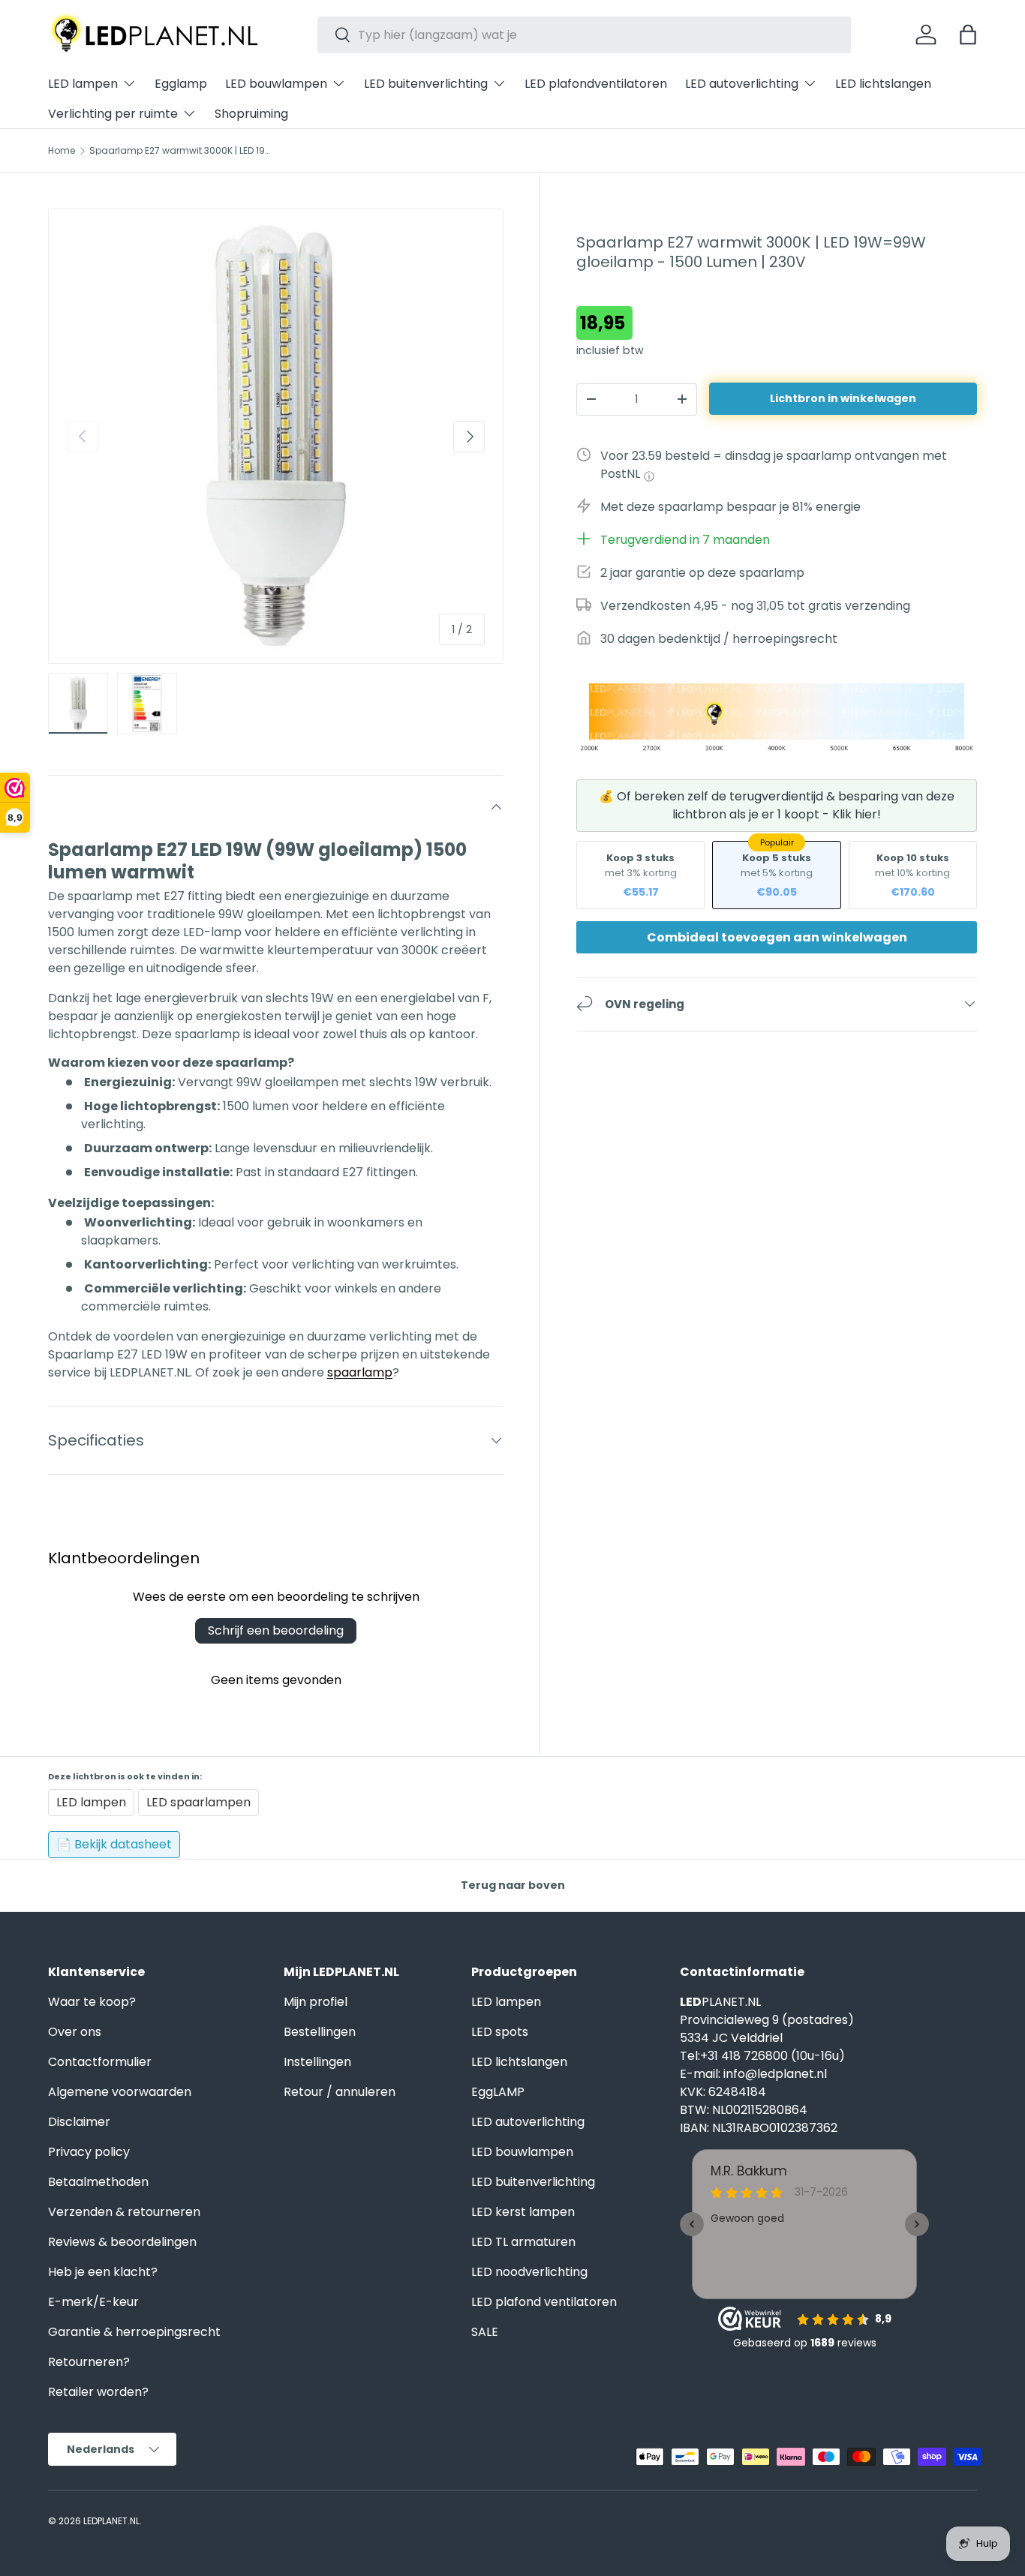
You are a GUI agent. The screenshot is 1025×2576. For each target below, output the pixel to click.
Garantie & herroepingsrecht (134, 2332)
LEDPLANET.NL (111, 2521)
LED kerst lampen (523, 2212)
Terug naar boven (513, 1885)
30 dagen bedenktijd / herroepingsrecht (719, 639)
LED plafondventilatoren (596, 84)
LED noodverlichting (529, 2272)
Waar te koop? (92, 2002)
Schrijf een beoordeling (276, 1630)
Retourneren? (89, 2362)
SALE (485, 2332)
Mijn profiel (316, 2002)
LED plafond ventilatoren (544, 2302)
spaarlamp (360, 1372)
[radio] (640, 874)
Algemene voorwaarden (120, 2092)
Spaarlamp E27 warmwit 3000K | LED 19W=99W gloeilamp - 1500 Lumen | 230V (179, 151)
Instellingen (317, 2062)
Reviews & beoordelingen (122, 2242)
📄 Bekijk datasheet (114, 1844)
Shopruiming (251, 114)
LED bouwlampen (276, 84)
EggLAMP (498, 2092)
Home (62, 151)
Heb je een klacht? (103, 2272)
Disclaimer (79, 2122)
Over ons (75, 2032)
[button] (968, 35)
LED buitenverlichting (426, 84)
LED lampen (83, 84)
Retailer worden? (98, 2392)
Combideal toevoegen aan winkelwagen (777, 937)
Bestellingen (320, 2032)
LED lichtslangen (883, 84)
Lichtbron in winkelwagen (843, 398)
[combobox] (584, 35)
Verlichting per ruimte (113, 114)
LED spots (500, 2032)
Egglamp (181, 84)
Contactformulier (100, 2062)
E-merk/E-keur (93, 2302)
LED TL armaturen (523, 2242)
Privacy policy (89, 2152)
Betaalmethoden (98, 2182)
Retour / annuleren (340, 2092)
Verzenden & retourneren (124, 2212)
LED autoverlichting (742, 84)
